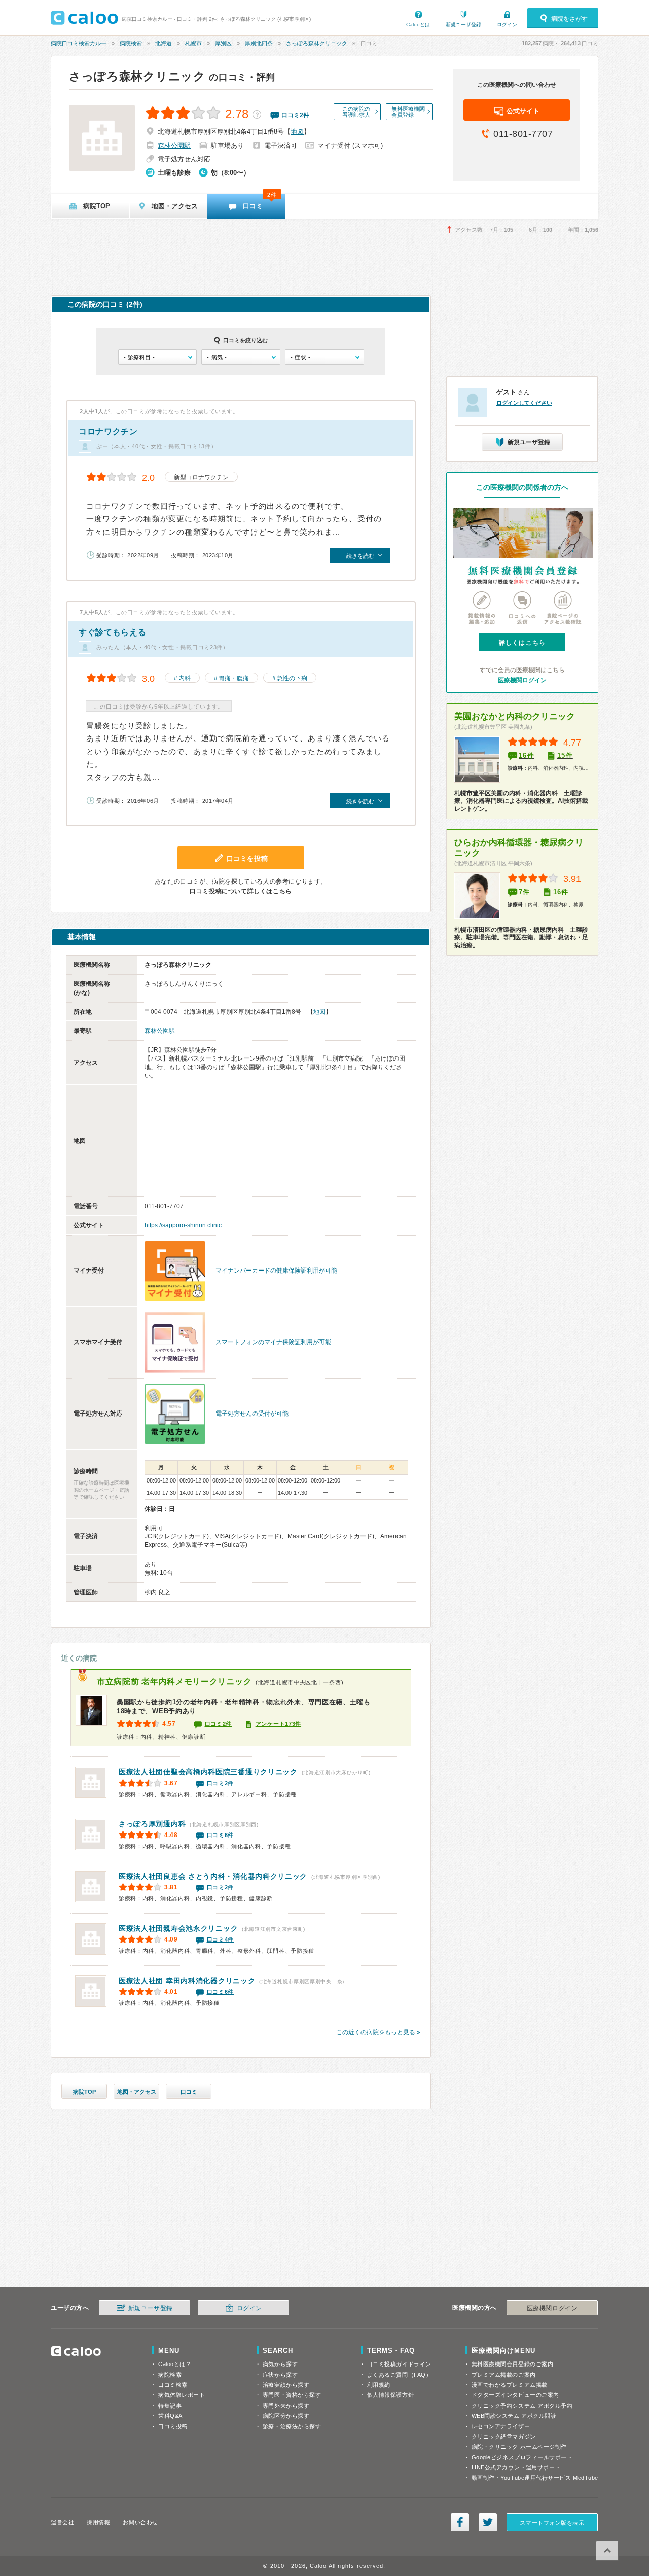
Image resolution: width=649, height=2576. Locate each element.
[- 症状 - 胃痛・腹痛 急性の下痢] (324, 357)
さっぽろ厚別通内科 (152, 1824)
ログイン (507, 25)
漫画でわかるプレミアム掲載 (510, 2385)
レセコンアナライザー (501, 2426)
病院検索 (131, 43)
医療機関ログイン (522, 680)
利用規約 (379, 2385)
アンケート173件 (278, 1724)
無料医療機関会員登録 (408, 112)
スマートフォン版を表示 (552, 2523)
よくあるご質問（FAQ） (400, 2375)
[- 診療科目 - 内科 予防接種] (157, 357)
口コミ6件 (221, 1835)
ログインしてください (524, 403)
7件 (525, 892)
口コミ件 (295, 115)
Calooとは (418, 25)
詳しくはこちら (522, 643)
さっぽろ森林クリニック (317, 43)
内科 (185, 678)
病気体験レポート (182, 2395)
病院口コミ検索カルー (79, 43)
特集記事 (170, 2406)
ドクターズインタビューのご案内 (515, 2395)
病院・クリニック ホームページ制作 (519, 2447)
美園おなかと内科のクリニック (515, 716)
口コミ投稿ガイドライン (399, 2364)
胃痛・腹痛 (234, 678)
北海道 (164, 43)
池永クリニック (178, 1928)
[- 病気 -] (241, 357)
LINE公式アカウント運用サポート (516, 2467)
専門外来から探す (286, 2406)
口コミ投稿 (173, 2426)
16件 (527, 755)
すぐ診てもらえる (113, 632)
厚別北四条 (259, 43)
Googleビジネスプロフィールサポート (522, 2457)
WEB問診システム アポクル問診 (514, 2416)
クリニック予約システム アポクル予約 (522, 2406)
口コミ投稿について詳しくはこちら (241, 891)
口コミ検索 (173, 2385)
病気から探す (280, 2364)
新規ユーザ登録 (463, 25)
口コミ (189, 2092)
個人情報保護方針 (390, 2395)
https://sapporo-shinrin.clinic (183, 1225)
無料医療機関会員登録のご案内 (513, 2364)
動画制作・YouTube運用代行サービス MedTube (535, 2478)
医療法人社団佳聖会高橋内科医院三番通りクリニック (208, 1772)
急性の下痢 (292, 678)
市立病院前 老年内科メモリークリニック (174, 1682)
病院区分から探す (286, 2416)
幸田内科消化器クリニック (187, 1981)
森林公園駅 (174, 145)
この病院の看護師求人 (356, 112)
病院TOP (84, 2092)
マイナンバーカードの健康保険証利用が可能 (276, 1271)
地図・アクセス (137, 2092)
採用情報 (98, 2522)
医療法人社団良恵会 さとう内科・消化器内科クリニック (213, 1876)
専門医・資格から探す (292, 2395)
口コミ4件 (221, 1939)
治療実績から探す (286, 2385)
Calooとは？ (175, 2364)
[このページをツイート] (488, 2522)
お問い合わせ (140, 2522)
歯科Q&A (170, 2416)
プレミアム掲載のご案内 (504, 2375)
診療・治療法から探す (292, 2426)
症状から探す (280, 2375)
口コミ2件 (219, 1724)
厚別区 (223, 43)
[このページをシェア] (460, 2522)
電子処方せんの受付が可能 (252, 1414)
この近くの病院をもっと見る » (378, 2032)
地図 (297, 132)
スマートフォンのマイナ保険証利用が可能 (273, 1342)
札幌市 (193, 43)
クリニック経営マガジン (504, 2437)
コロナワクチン (108, 431)
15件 (565, 755)
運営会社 (62, 2522)
